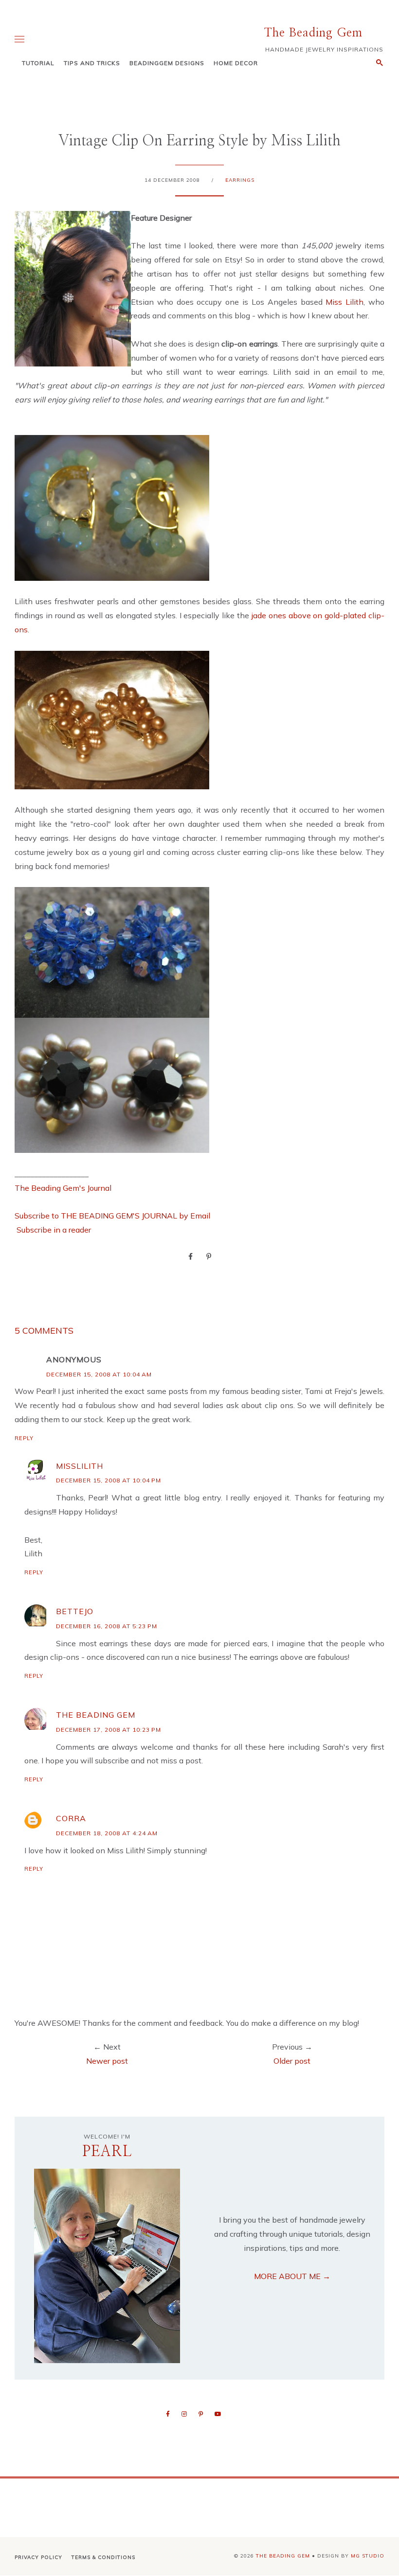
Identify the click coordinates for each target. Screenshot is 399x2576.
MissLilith (80, 1466)
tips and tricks (92, 63)
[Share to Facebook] (190, 1256)
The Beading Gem (313, 33)
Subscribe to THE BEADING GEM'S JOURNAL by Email (112, 1216)
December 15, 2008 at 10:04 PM (109, 1480)
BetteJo (75, 1611)
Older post (292, 2061)
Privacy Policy (38, 2557)
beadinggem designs (167, 63)
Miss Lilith (345, 302)
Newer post (107, 2061)
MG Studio (368, 2556)
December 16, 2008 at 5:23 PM (107, 1626)
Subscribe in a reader (54, 1230)
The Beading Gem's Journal (63, 1188)
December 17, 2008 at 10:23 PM (109, 1730)
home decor (236, 63)
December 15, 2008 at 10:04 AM (99, 1374)
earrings (240, 180)
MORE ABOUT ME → (292, 2276)
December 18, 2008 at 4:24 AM (107, 1833)
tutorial (38, 63)
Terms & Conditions (103, 2557)
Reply (24, 1438)
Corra (71, 1818)
